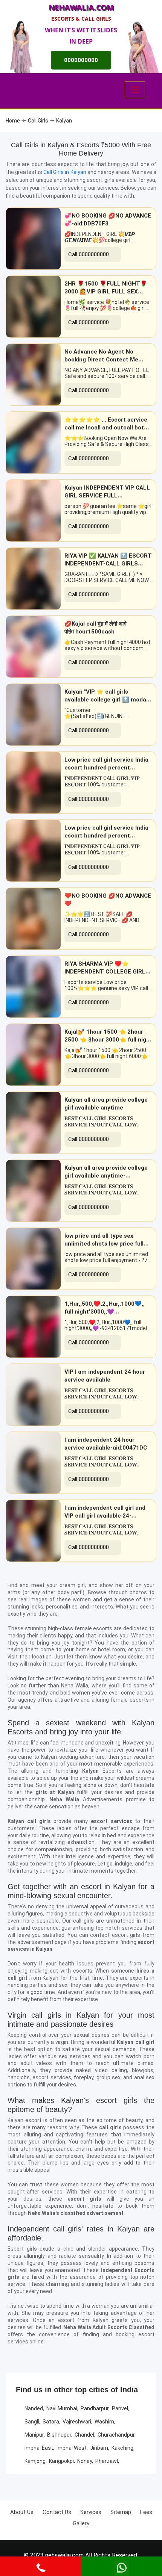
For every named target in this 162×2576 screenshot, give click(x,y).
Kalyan (64, 121)
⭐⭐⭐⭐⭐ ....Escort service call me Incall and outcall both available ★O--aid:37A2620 (106, 428)
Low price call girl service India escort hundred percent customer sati (106, 768)
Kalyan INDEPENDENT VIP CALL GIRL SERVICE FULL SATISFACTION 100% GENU (107, 496)
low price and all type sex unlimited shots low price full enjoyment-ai (104, 1244)
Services (91, 2512)
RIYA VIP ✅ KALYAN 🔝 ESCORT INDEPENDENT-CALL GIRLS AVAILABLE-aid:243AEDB (108, 564)
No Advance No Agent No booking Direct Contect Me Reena (101, 360)
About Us (22, 2512)
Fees (146, 2512)
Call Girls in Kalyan (65, 172)
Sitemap (121, 2512)
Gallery (81, 2523)
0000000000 (81, 60)
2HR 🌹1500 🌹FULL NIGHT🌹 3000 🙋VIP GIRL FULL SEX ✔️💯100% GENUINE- (106, 292)
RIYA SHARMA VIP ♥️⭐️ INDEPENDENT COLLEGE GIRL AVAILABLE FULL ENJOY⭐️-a (105, 972)
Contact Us (57, 2512)
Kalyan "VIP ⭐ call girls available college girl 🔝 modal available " (106, 700)
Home (13, 121)
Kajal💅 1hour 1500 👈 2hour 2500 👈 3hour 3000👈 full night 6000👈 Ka (108, 1040)
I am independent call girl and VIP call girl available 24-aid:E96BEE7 (105, 1516)
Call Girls (38, 121)
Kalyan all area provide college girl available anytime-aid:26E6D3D (106, 1176)
